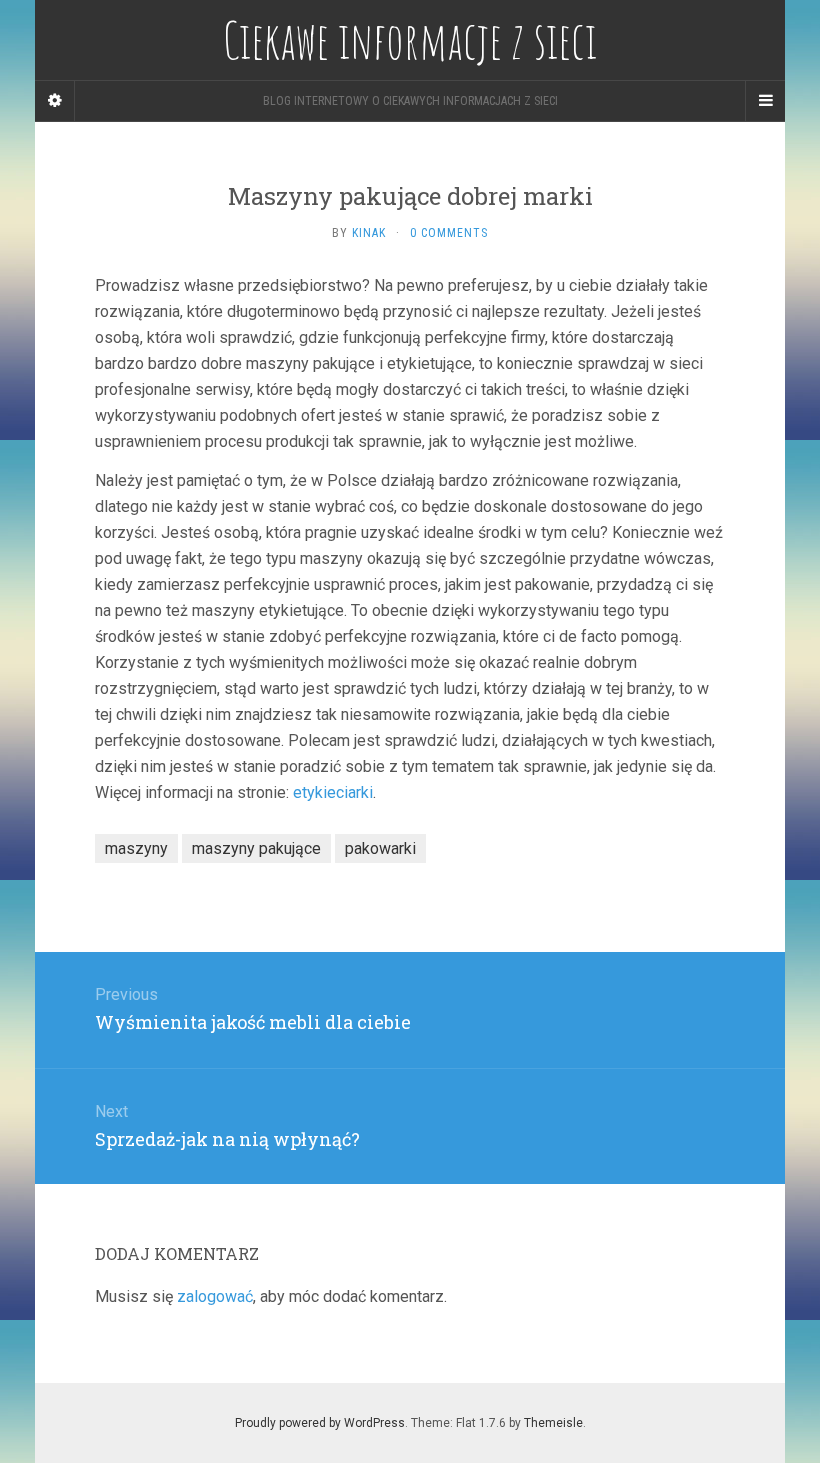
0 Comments (449, 233)
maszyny (136, 848)
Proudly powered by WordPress (320, 1423)
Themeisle (553, 1423)
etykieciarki (333, 792)
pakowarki (380, 848)
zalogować (215, 1296)
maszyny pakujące (256, 848)
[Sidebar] (55, 101)
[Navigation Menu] (765, 101)
